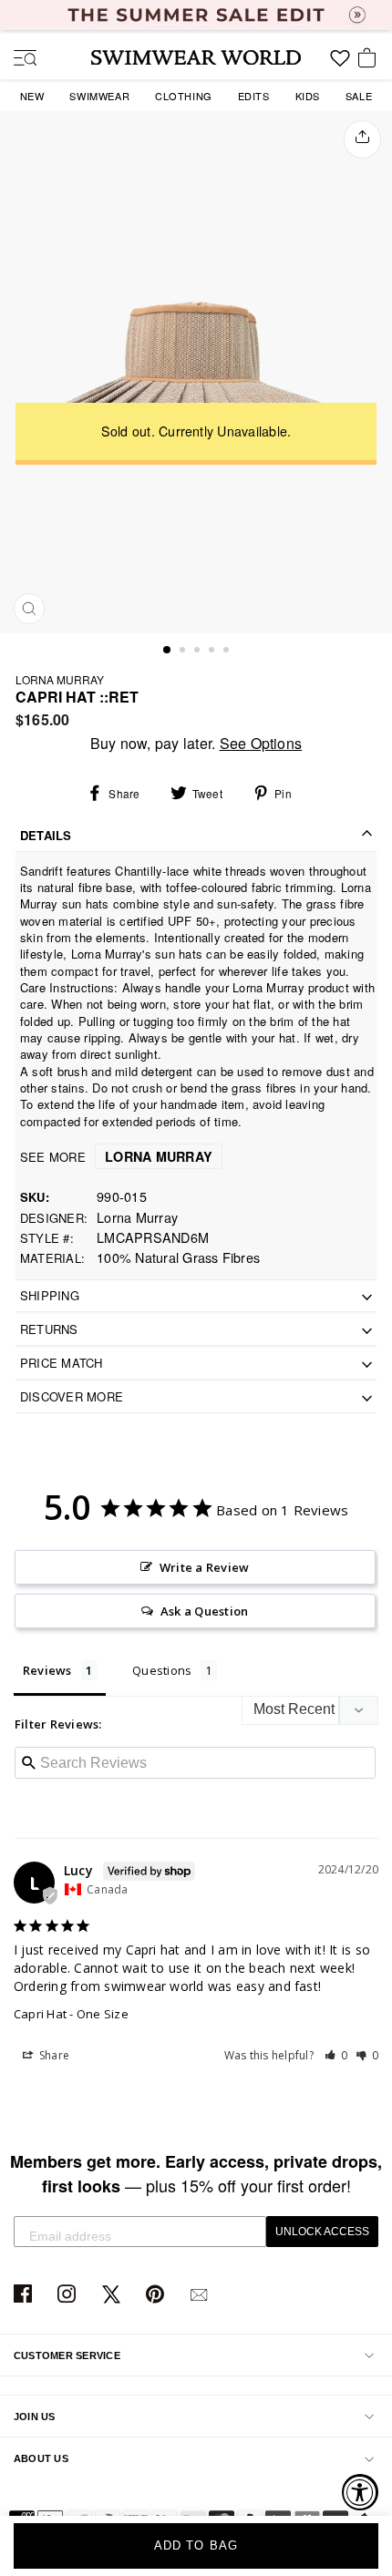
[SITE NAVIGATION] (18, 59)
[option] (196, 372)
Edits (254, 96)
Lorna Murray (60, 679)
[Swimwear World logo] (196, 57)
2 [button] (184, 652)
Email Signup (201, 2295)
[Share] (362, 139)
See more (116, 1157)
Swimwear (99, 96)
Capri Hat (40, 2014)
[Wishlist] (340, 65)
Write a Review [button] (204, 1567)
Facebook (25, 2295)
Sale (359, 96)
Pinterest (157, 2295)
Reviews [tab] (47, 1670)
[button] (336, 2055)
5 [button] (228, 652)
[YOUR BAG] (370, 59)
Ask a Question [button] (204, 1611)
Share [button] (53, 2055)
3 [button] (199, 652)
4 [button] (213, 652)
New (32, 96)
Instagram (69, 2295)
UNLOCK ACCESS (322, 2232)
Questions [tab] (162, 1670)
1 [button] (168, 651)
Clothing (184, 96)
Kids (308, 96)
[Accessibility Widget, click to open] (360, 2492)
